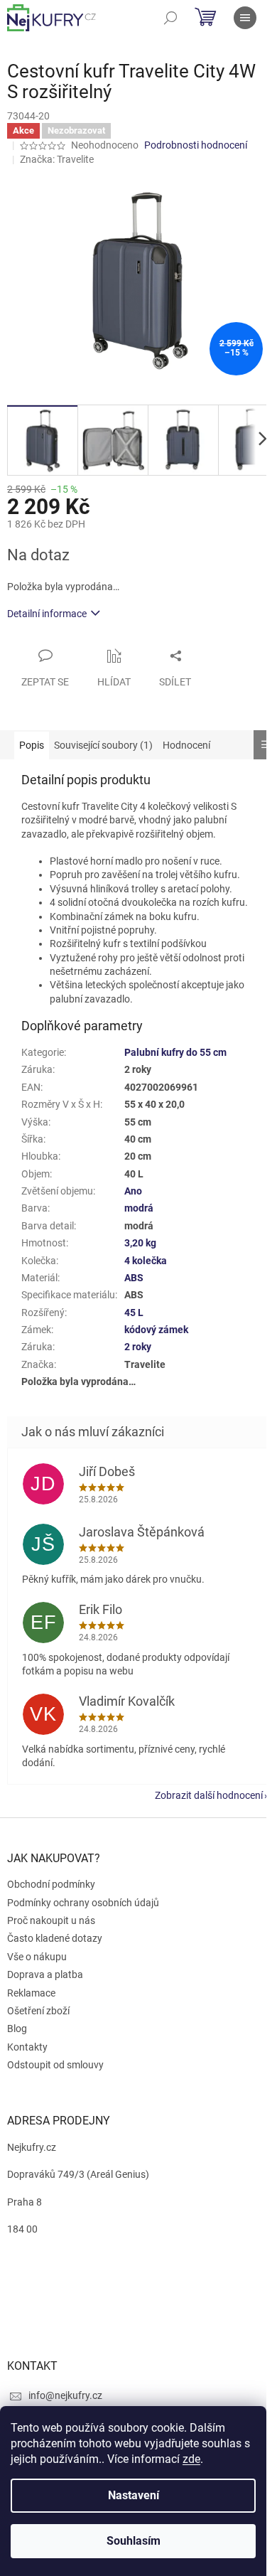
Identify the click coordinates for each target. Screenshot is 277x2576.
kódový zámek (156, 1330)
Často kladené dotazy (55, 1938)
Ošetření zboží (38, 2011)
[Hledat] (170, 18)
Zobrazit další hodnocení (209, 1795)
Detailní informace (47, 614)
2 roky (138, 1347)
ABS (134, 1278)
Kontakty (27, 2047)
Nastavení (134, 2495)
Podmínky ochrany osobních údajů (83, 1903)
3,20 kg (140, 1243)
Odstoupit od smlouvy (55, 2065)
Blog (17, 2029)
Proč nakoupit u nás (51, 1920)
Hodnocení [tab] (186, 745)
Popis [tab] (32, 745)
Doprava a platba (45, 1974)
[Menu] (245, 18)
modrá (139, 1208)
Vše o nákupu (37, 1957)
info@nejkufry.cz (65, 2395)
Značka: (57, 159)
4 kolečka (146, 1261)
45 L (134, 1313)
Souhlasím (134, 2541)
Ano (133, 1191)
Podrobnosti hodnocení (196, 145)
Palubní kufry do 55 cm (175, 1052)
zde (191, 2459)
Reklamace (31, 1993)
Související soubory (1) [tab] (103, 745)
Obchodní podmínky (51, 1884)
